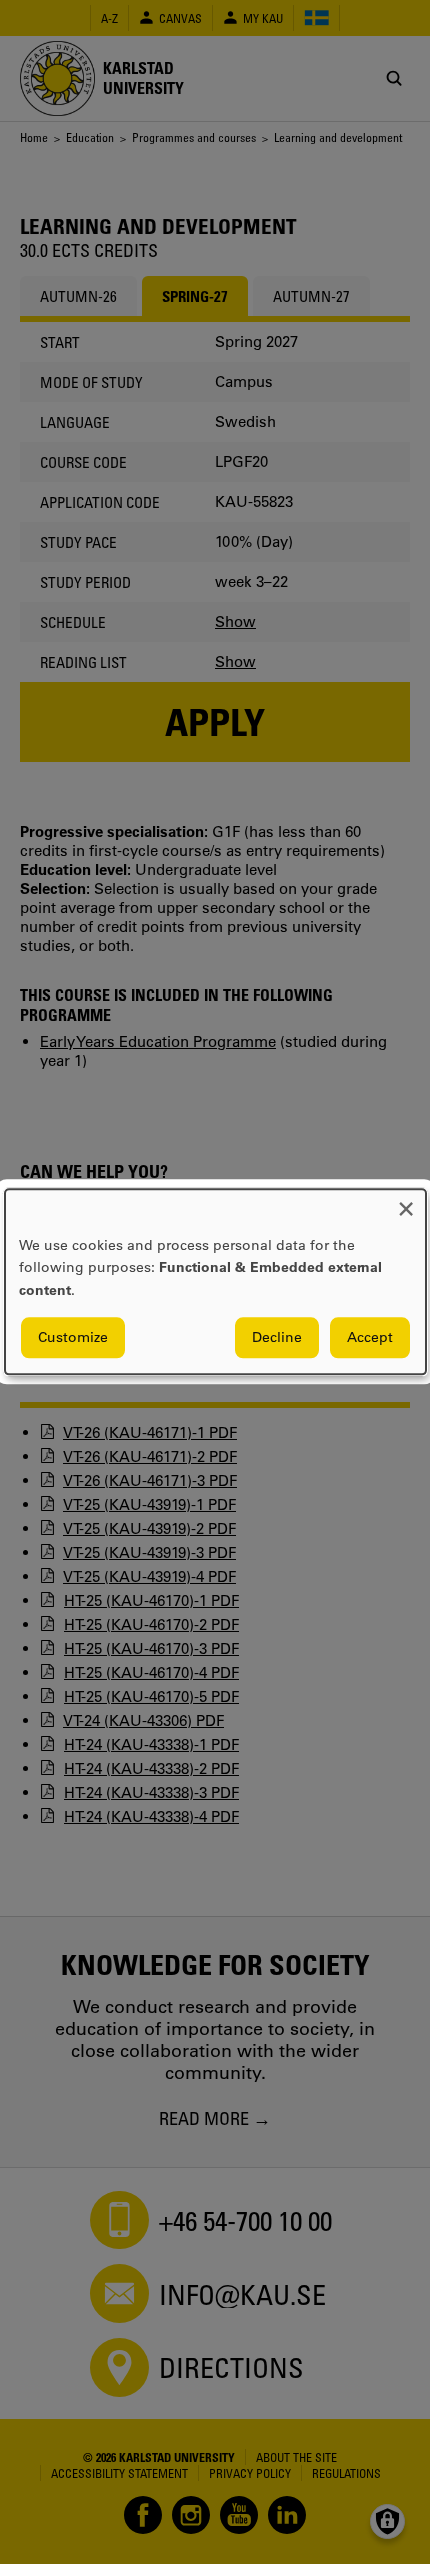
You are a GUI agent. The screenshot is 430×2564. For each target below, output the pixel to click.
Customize (73, 1338)
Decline (277, 1338)
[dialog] (215, 1281)
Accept (370, 1338)
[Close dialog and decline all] (406, 1201)
